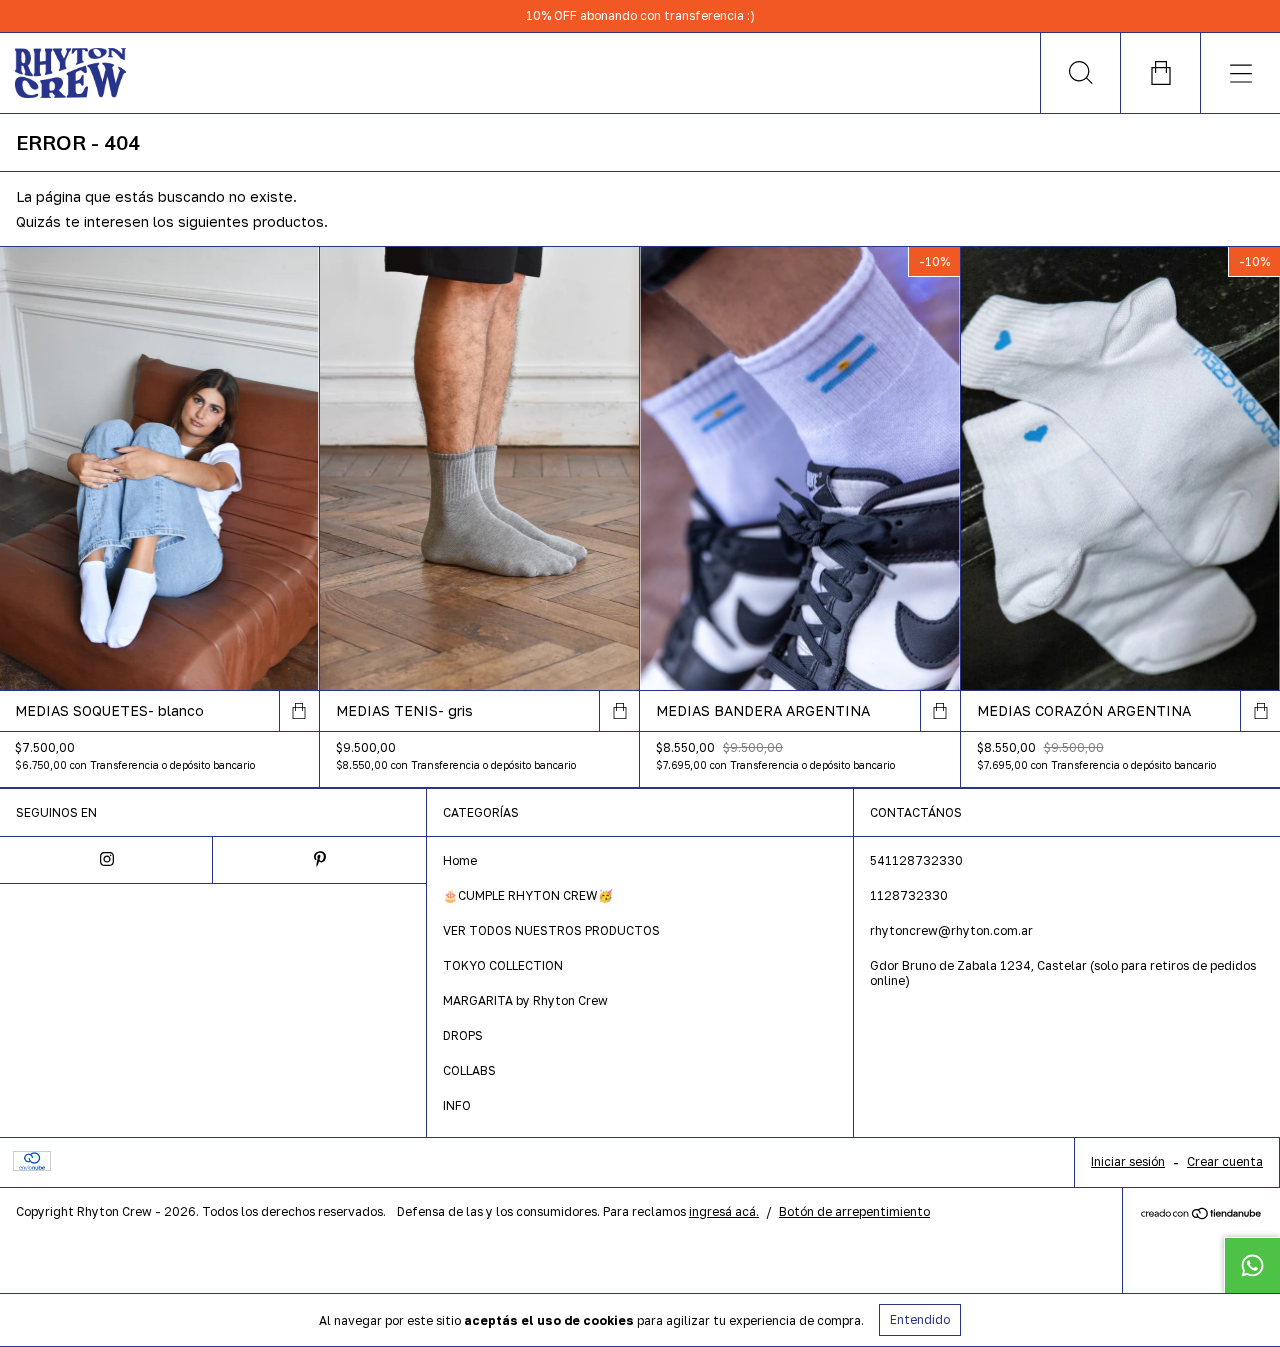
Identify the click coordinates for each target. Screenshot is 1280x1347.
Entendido (920, 1319)
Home (460, 860)
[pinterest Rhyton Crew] (319, 860)
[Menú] (1240, 73)
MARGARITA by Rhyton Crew (525, 1000)
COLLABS (469, 1070)
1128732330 (909, 895)
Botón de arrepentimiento (854, 1211)
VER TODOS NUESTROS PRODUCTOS (551, 930)
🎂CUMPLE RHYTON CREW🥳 (528, 895)
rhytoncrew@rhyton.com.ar (951, 930)
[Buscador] (1080, 73)
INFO (457, 1105)
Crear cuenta (1225, 1161)
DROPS (463, 1035)
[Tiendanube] (1201, 1215)
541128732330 (916, 860)
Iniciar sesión (1128, 1161)
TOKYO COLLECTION (503, 965)
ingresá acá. (724, 1211)
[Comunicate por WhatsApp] (1252, 1265)
